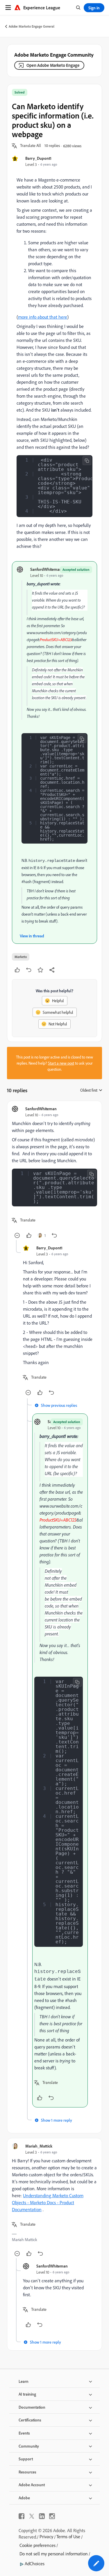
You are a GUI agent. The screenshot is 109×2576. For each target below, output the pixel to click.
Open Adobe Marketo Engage (53, 65)
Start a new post (61, 1063)
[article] (54, 1173)
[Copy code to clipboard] (87, 461)
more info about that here (43, 317)
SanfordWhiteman (46, 569)
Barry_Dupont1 (38, 158)
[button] (31, 146)
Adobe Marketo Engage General (32, 26)
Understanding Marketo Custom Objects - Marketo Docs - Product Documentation (48, 2202)
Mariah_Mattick (39, 2146)
